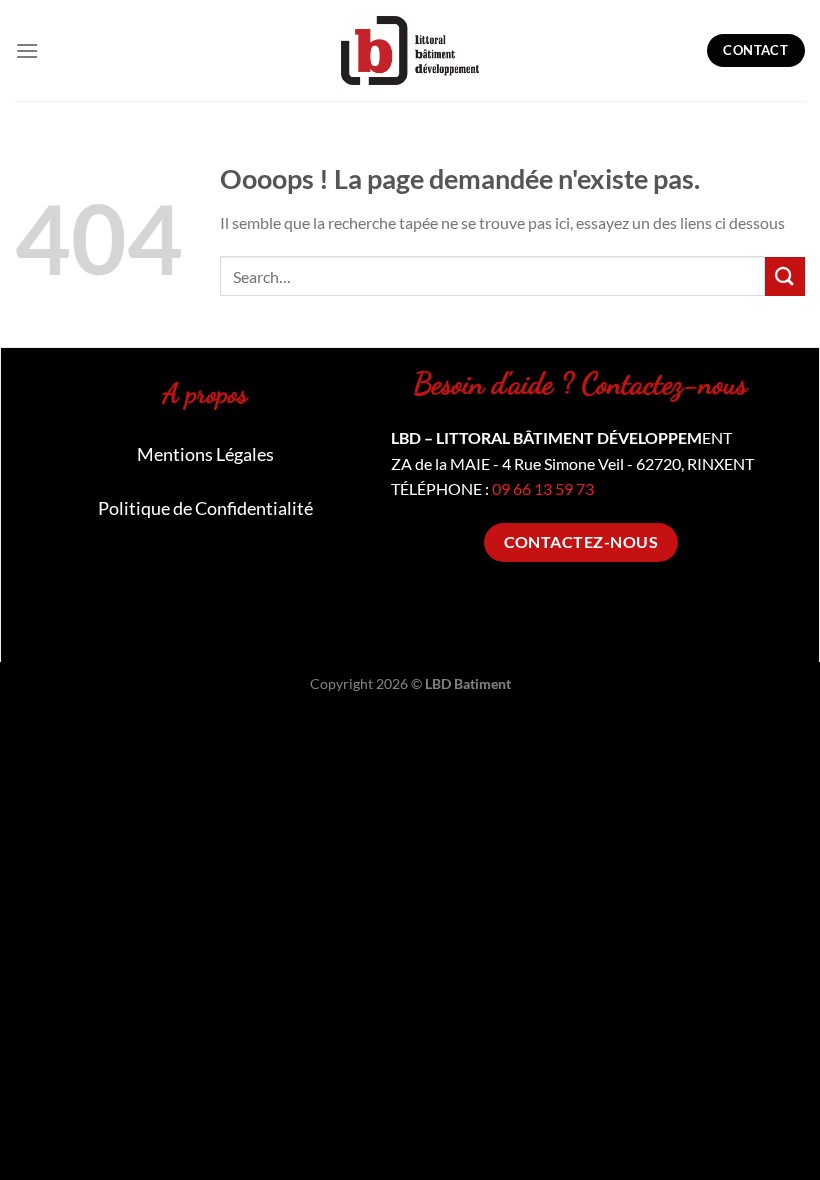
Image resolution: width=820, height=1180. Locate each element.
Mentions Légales (205, 454)
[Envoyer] (785, 276)
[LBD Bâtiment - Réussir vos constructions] (410, 50)
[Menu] (27, 50)
